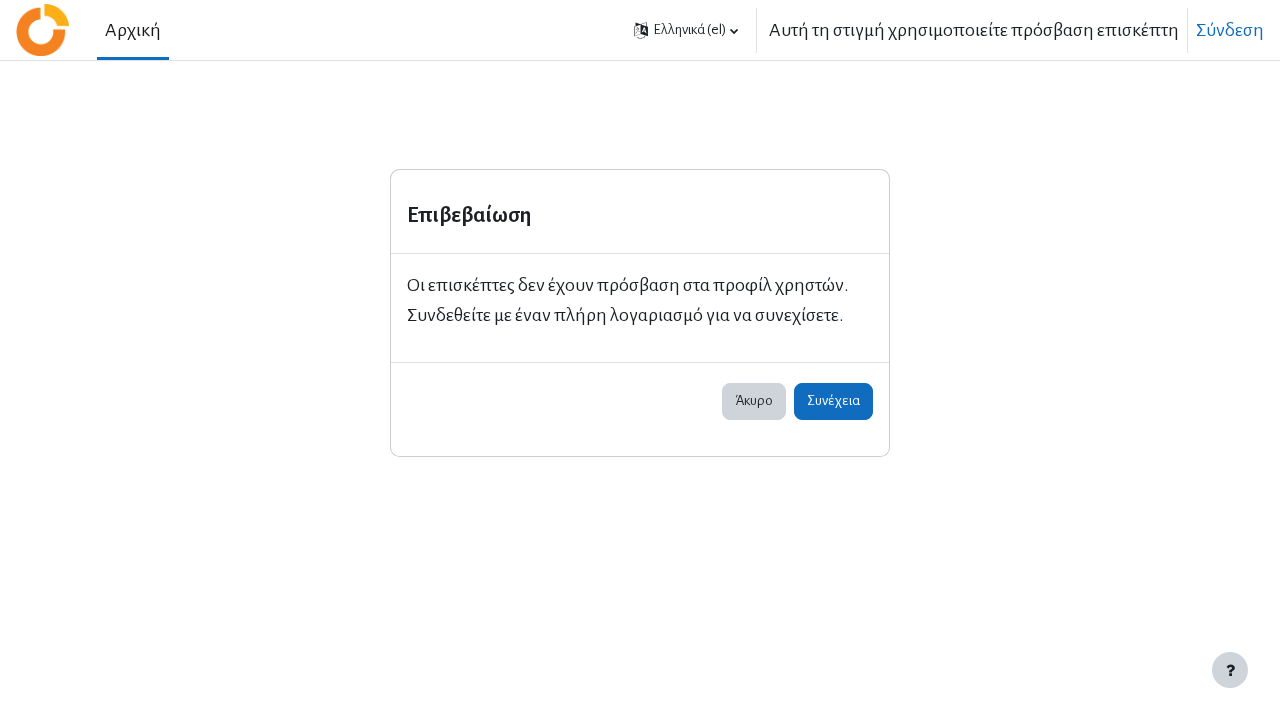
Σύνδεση (1230, 30)
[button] (686, 30)
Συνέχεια (833, 400)
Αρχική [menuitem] (133, 30)
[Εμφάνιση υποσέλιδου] (1230, 670)
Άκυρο (754, 400)
